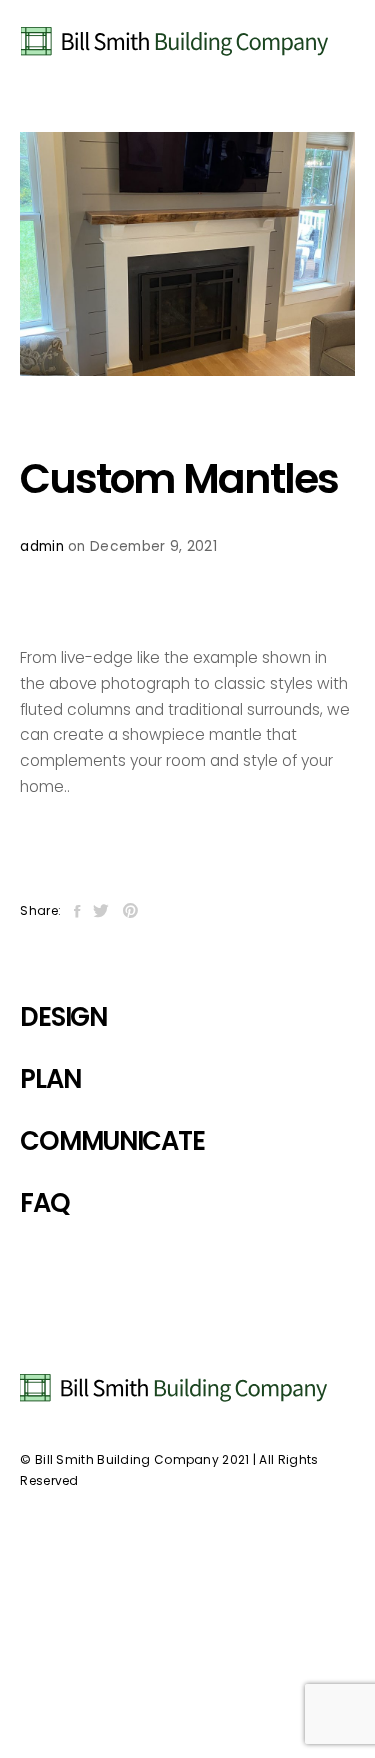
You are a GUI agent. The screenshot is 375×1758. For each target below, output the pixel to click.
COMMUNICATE (112, 1141)
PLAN (50, 1079)
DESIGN (63, 1017)
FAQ (44, 1203)
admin (42, 546)
